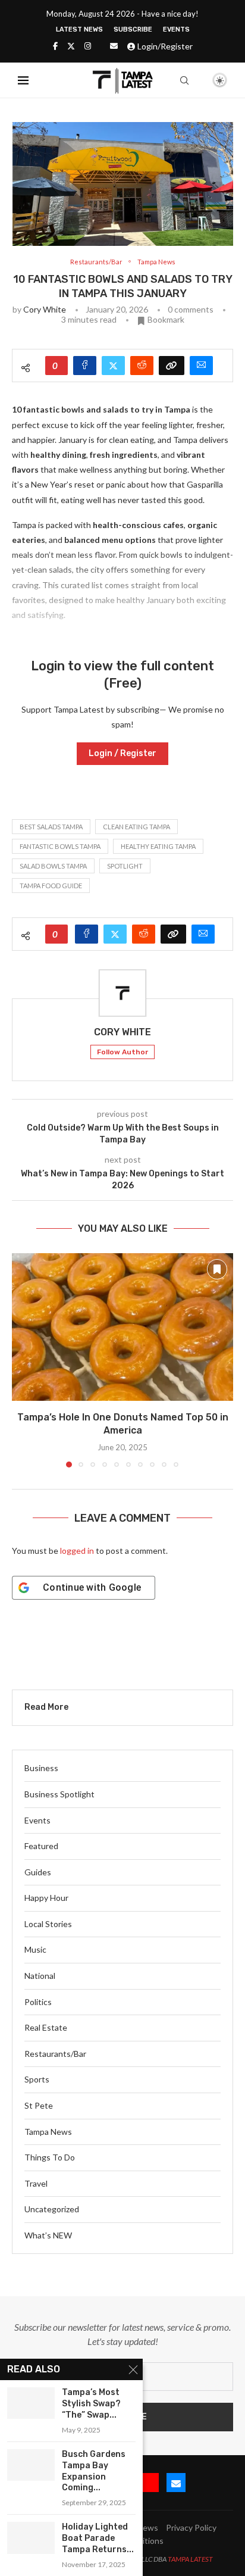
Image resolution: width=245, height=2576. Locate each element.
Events (176, 29)
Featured (41, 1846)
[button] (22, 1360)
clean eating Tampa (136, 827)
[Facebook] (55, 46)
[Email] (114, 46)
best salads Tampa (51, 827)
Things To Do (50, 2157)
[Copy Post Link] (172, 366)
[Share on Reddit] (142, 366)
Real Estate (46, 2027)
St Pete (39, 2105)
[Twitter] (71, 46)
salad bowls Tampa (53, 866)
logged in (77, 1551)
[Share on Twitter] (113, 366)
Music (35, 1949)
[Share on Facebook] (85, 366)
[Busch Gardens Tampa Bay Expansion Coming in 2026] (31, 2465)
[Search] (184, 80)
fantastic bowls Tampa (60, 846)
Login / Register (122, 753)
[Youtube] (149, 2483)
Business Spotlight (59, 1794)
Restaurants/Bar (55, 2054)
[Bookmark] (199, 81)
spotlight (125, 866)
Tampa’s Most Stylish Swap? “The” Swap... (91, 2404)
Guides (38, 1872)
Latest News (79, 29)
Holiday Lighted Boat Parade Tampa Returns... (98, 2538)
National (40, 1976)
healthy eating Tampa (158, 846)
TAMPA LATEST (190, 2559)
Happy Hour (46, 1898)
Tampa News (48, 2132)
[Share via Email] (201, 366)
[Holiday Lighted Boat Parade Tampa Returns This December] (31, 2538)
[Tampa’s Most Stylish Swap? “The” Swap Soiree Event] (31, 2403)
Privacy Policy (191, 2527)
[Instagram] (88, 46)
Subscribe (133, 29)
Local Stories (48, 1924)
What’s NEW (48, 2235)
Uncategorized (52, 2209)
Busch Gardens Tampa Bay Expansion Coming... (94, 2471)
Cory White (45, 309)
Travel (36, 2183)
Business (41, 1768)
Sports (37, 2079)
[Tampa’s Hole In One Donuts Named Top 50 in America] (122, 1327)
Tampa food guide (51, 886)
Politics (38, 2002)
